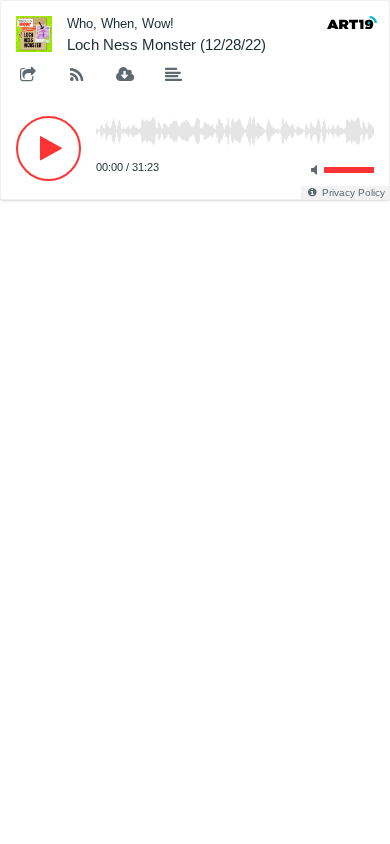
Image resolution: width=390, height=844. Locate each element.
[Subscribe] (77, 76)
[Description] (174, 76)
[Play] (48, 148)
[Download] (125, 76)
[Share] (28, 76)
